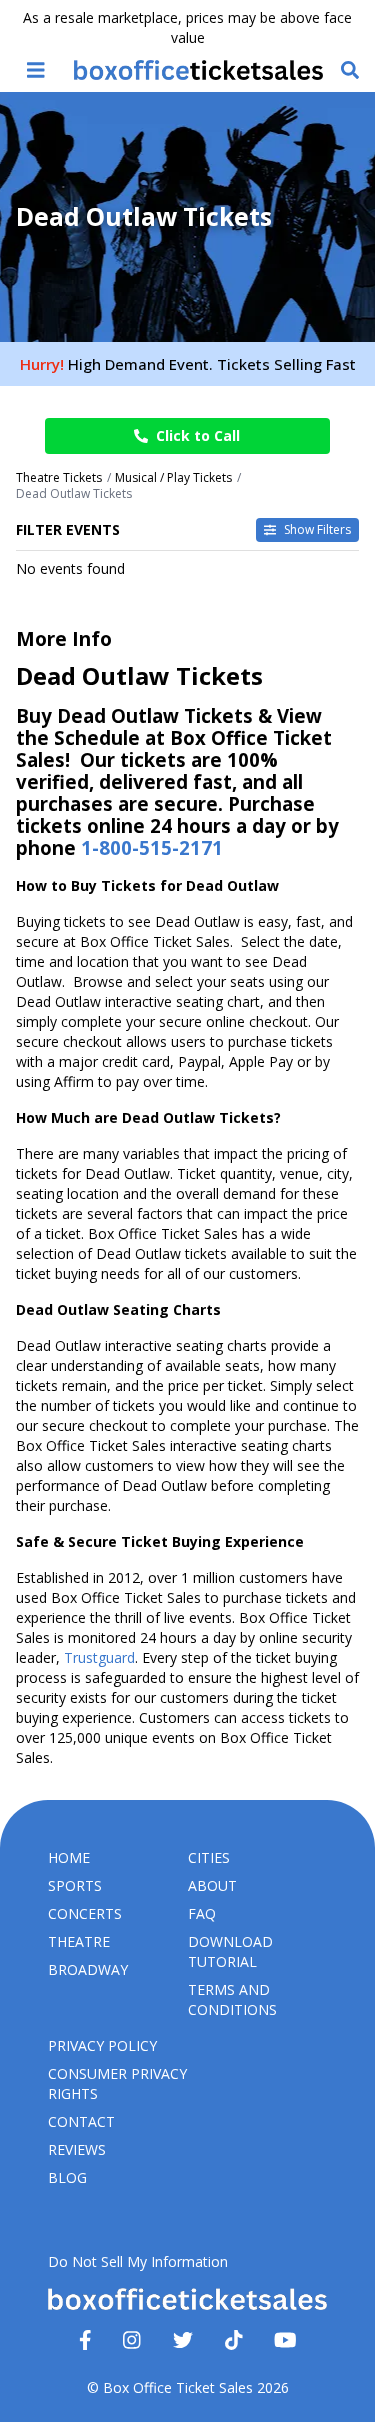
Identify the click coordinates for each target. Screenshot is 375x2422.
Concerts (85, 1913)
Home (69, 1857)
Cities (209, 1857)
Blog (67, 2177)
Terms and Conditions (232, 1999)
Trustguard (99, 1657)
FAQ (202, 1913)
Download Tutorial (230, 1951)
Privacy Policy (102, 2045)
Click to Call (198, 435)
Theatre (79, 1941)
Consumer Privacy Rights (117, 2083)
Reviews (77, 2149)
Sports (75, 1885)
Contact (81, 2121)
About (212, 1885)
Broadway (88, 1969)
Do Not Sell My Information (138, 2261)
